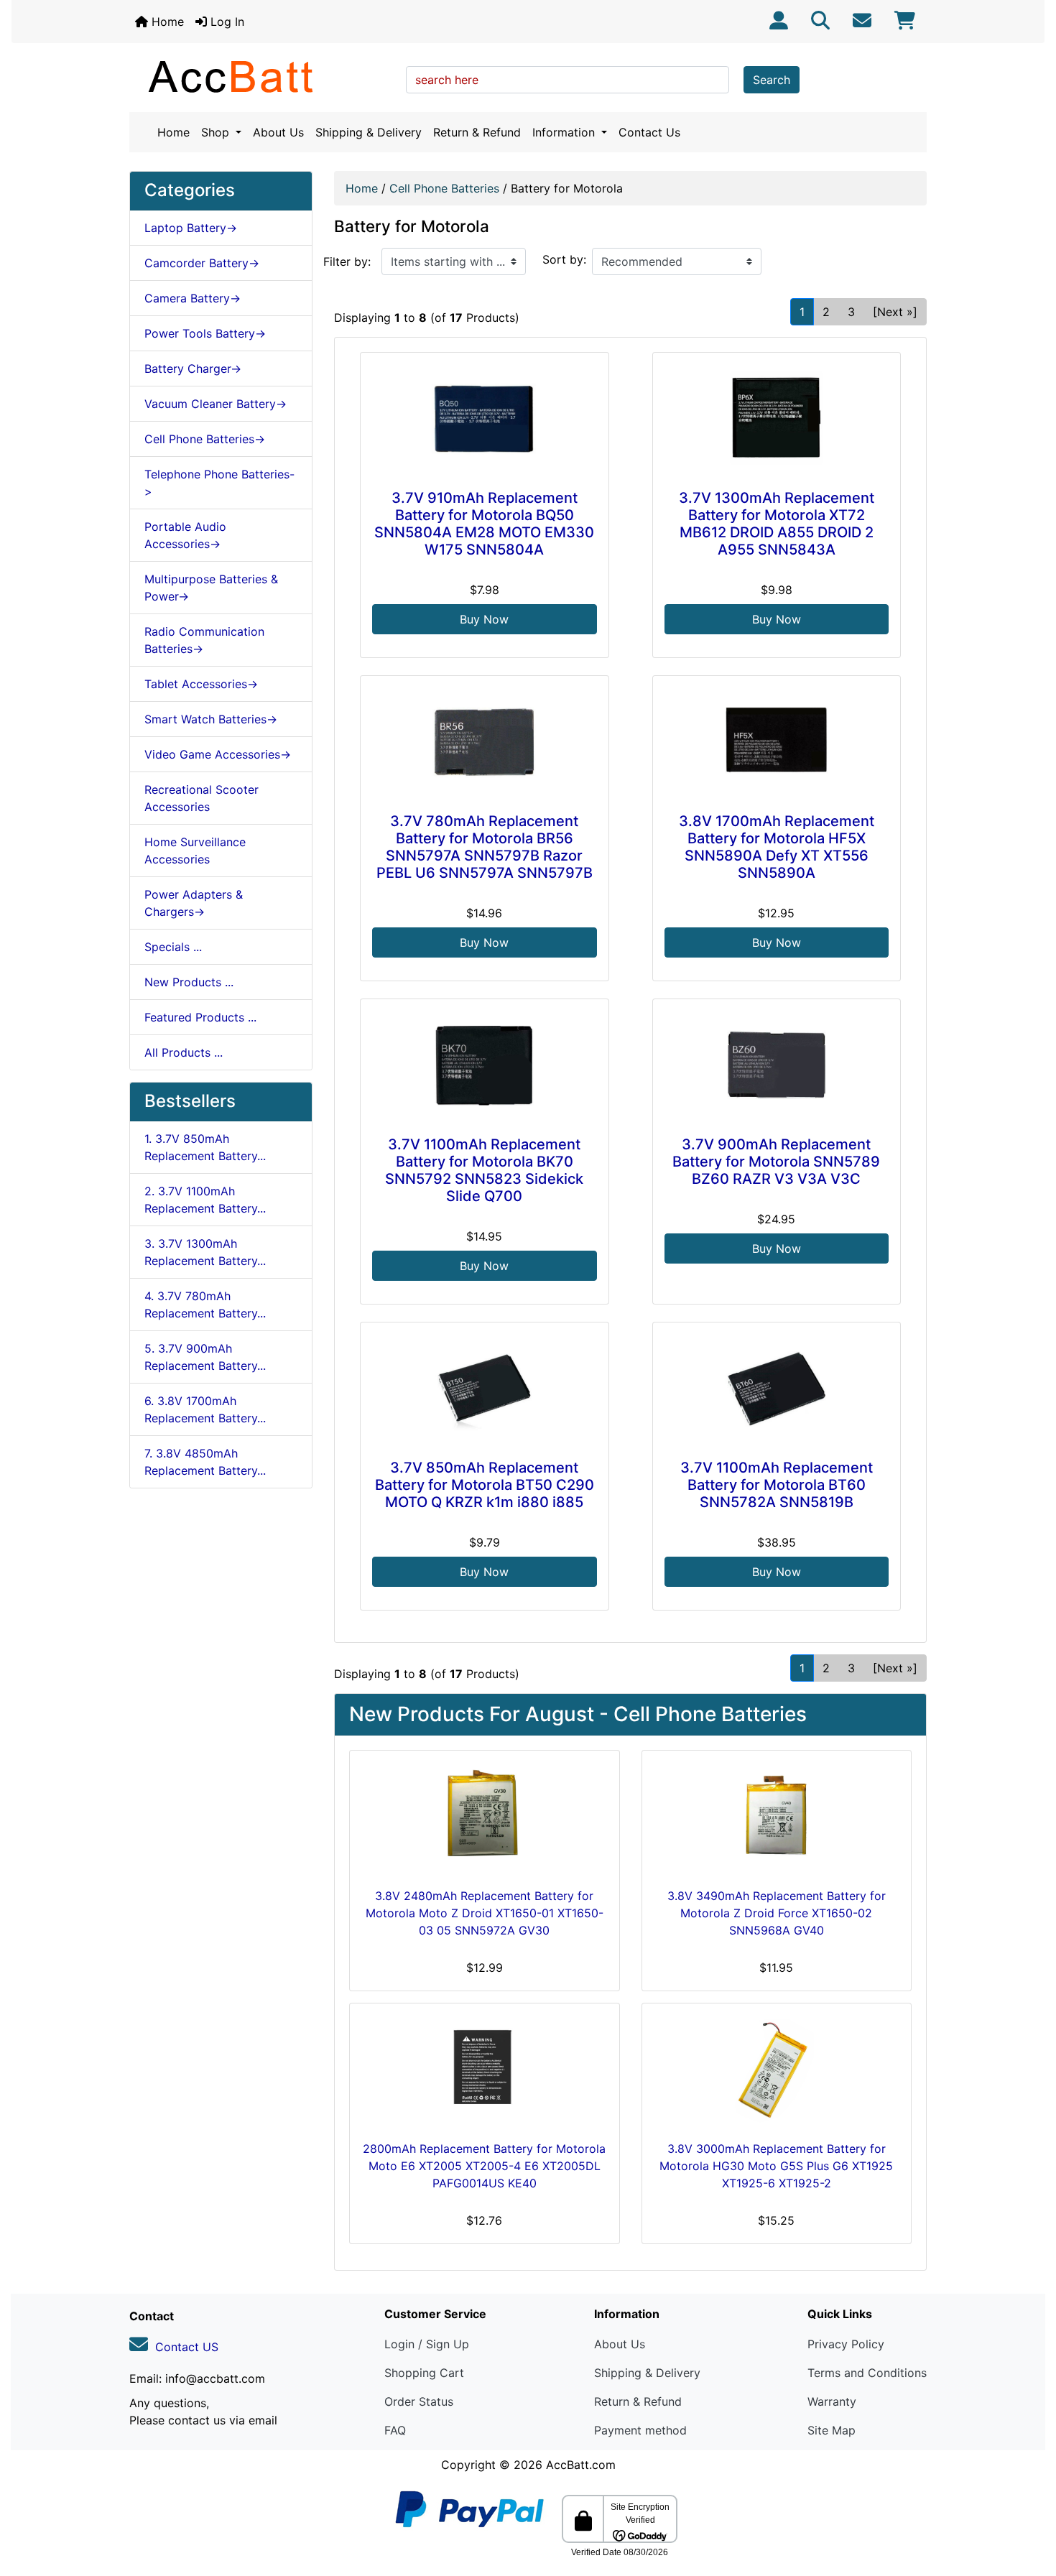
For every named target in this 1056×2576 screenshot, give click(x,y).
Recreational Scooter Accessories (202, 798)
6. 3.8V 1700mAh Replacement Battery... (205, 1409)
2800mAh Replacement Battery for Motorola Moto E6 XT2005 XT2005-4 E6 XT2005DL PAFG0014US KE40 (484, 2166)
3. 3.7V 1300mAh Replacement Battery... (205, 1252)
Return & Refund (477, 132)
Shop (217, 132)
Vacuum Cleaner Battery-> (216, 404)
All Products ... (184, 1052)
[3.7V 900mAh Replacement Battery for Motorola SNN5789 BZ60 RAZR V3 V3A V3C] (777, 1065)
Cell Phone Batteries (444, 188)
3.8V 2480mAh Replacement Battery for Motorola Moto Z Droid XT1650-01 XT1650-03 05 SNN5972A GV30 (485, 1913)
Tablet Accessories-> (201, 684)
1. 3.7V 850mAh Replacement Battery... (205, 1147)
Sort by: (564, 259)
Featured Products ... (200, 1017)
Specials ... (173, 947)
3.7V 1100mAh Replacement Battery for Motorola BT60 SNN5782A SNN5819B (777, 1485)
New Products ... (189, 982)
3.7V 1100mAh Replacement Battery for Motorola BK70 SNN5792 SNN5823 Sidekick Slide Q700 (484, 1170)
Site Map (832, 2430)
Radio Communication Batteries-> (204, 640)
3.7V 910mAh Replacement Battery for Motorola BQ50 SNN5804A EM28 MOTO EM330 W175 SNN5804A (484, 524)
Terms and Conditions (867, 2373)
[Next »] (895, 312)
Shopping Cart (424, 2373)
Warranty (832, 2401)
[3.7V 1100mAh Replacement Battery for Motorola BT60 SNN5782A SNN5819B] (777, 1388)
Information (565, 132)
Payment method (640, 2430)
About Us (278, 132)
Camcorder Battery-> (202, 263)
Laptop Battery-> (191, 228)
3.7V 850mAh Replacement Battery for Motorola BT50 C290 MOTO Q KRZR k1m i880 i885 (485, 1485)
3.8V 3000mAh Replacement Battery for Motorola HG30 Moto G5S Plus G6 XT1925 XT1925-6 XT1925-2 (776, 2166)
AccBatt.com (581, 2465)
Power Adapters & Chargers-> (194, 903)
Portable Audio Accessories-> (185, 535)
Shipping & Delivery (369, 132)
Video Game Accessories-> (218, 754)
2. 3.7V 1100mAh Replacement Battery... (205, 1200)
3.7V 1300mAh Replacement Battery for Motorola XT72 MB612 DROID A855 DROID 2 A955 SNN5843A (777, 524)
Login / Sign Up (427, 2344)
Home (166, 22)
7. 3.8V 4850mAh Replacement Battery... (205, 1462)
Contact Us (649, 132)
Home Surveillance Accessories (195, 851)
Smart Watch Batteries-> (211, 719)
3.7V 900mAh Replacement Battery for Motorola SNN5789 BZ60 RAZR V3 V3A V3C (776, 1162)
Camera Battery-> (193, 298)
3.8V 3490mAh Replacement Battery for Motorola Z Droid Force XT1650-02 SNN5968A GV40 (777, 1913)
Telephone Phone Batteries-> (219, 483)
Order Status (419, 2401)
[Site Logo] (263, 76)
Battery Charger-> (193, 369)
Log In (226, 22)
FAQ (395, 2430)
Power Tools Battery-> (205, 333)
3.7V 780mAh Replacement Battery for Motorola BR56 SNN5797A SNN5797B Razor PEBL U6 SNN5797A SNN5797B (485, 847)
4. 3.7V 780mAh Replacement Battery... (205, 1305)
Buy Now (484, 619)
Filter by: (347, 261)
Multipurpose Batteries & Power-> (211, 588)
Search (772, 80)
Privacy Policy (846, 2344)
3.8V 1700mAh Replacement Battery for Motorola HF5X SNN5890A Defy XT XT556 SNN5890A (777, 847)
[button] (1029, 2505)
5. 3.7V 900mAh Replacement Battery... (205, 1357)
